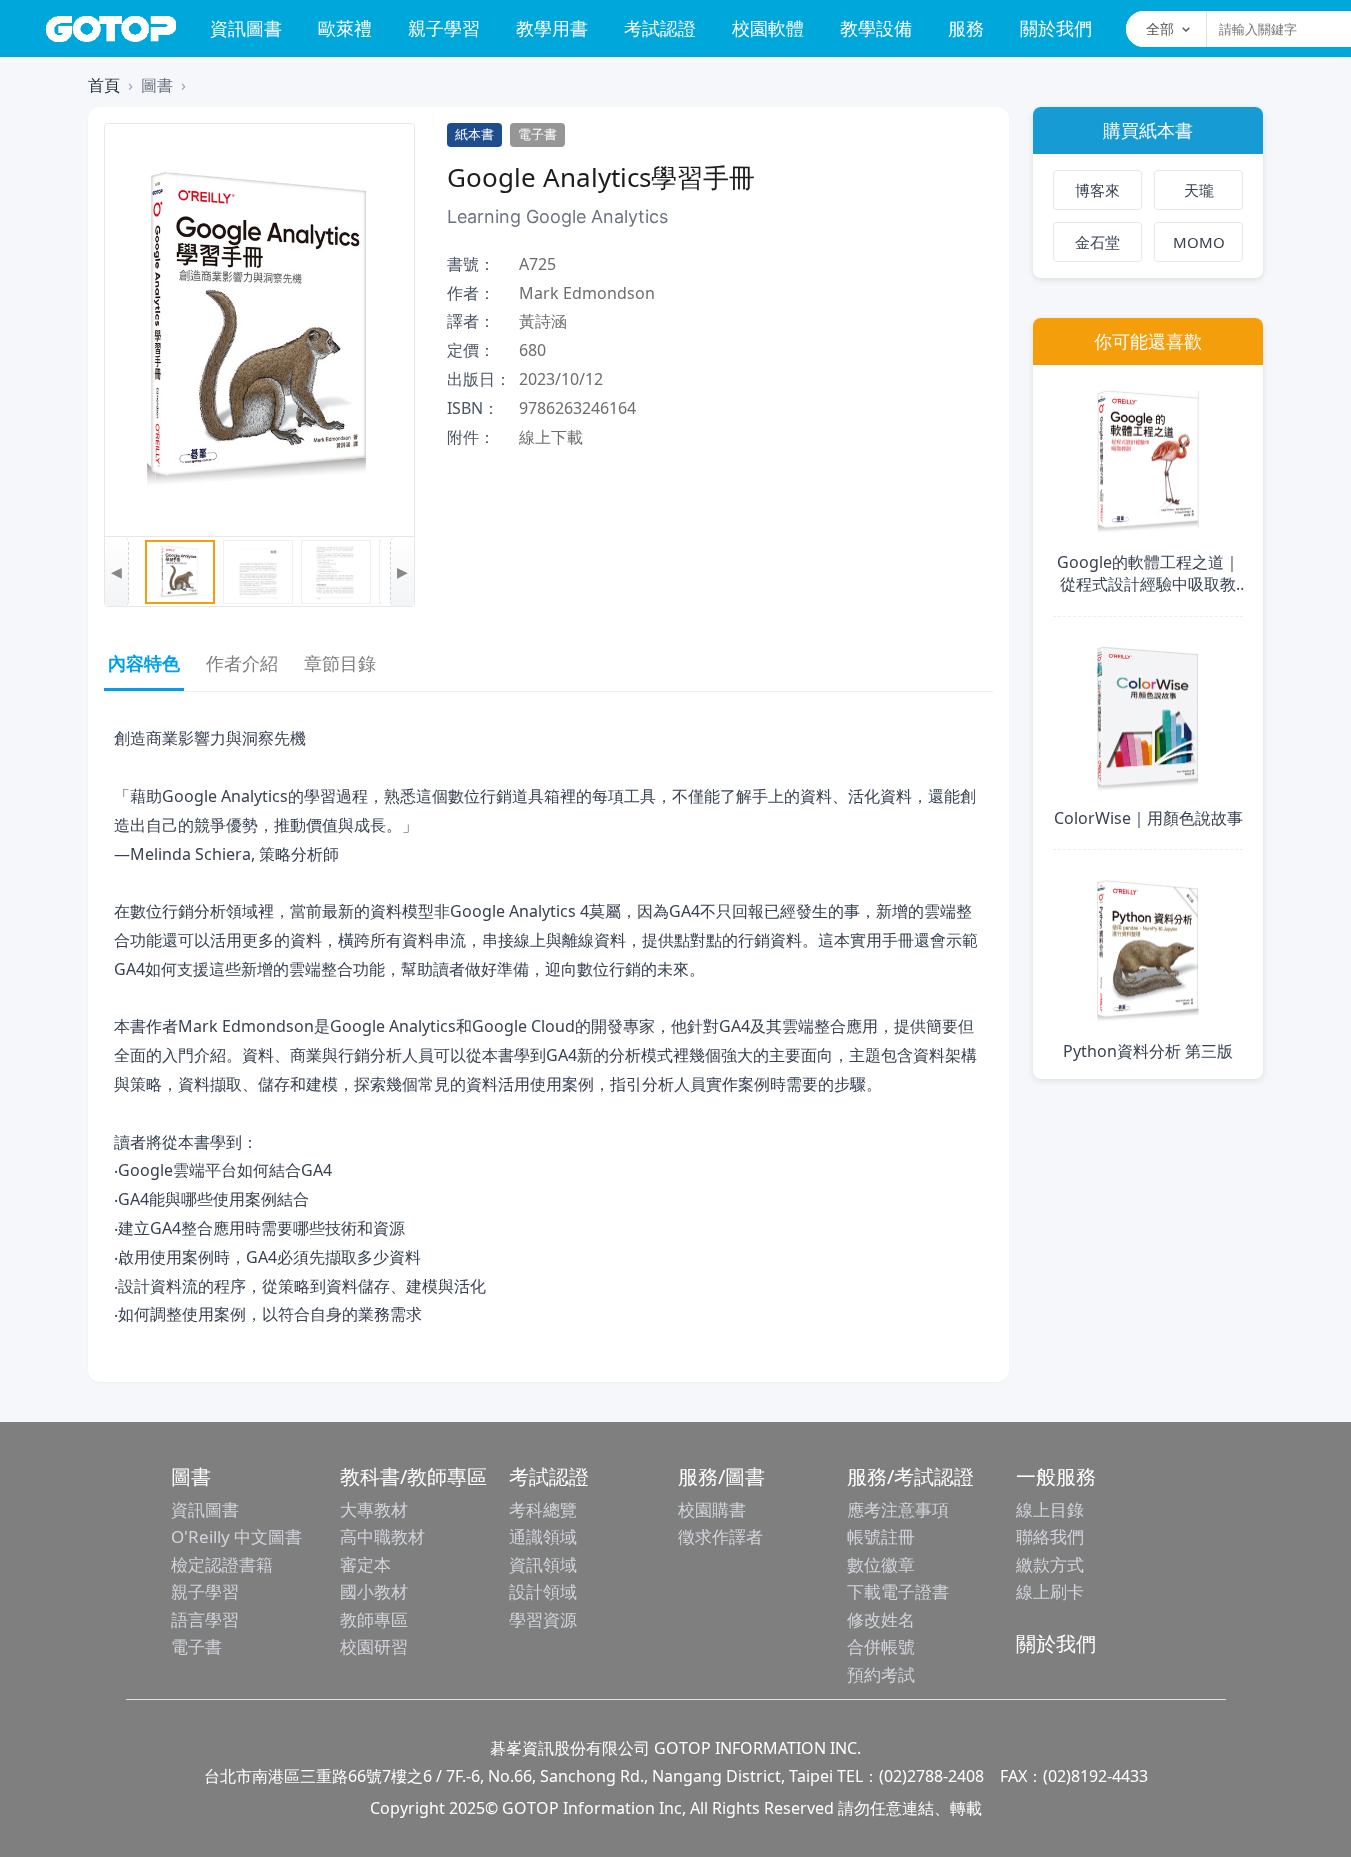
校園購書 (712, 1509)
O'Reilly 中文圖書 (236, 1536)
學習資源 (543, 1619)
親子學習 (444, 28)
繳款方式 (1050, 1564)
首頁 (104, 85)
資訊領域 (543, 1564)
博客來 (1097, 190)
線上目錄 (1050, 1509)
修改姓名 (881, 1619)
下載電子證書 (898, 1591)
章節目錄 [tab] (340, 663)
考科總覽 (543, 1509)
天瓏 (1199, 190)
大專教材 (374, 1509)
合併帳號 (881, 1646)
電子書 (196, 1646)
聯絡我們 (1050, 1536)
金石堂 (1097, 242)
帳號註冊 (881, 1536)
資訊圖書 (246, 28)
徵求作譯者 (720, 1536)
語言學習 (205, 1619)
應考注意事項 (898, 1509)
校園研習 (374, 1646)
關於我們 (1056, 28)
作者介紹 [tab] (242, 663)
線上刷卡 (1050, 1591)
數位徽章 (881, 1564)
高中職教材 (382, 1536)
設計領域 (543, 1591)
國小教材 (374, 1591)
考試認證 (660, 28)
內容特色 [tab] (144, 663)
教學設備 (876, 28)
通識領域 (543, 1536)
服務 (966, 28)
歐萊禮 (345, 28)
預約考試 (881, 1674)
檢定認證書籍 (222, 1564)
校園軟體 (768, 28)
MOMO (1199, 242)
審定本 (365, 1564)
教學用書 (552, 28)
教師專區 (374, 1619)
